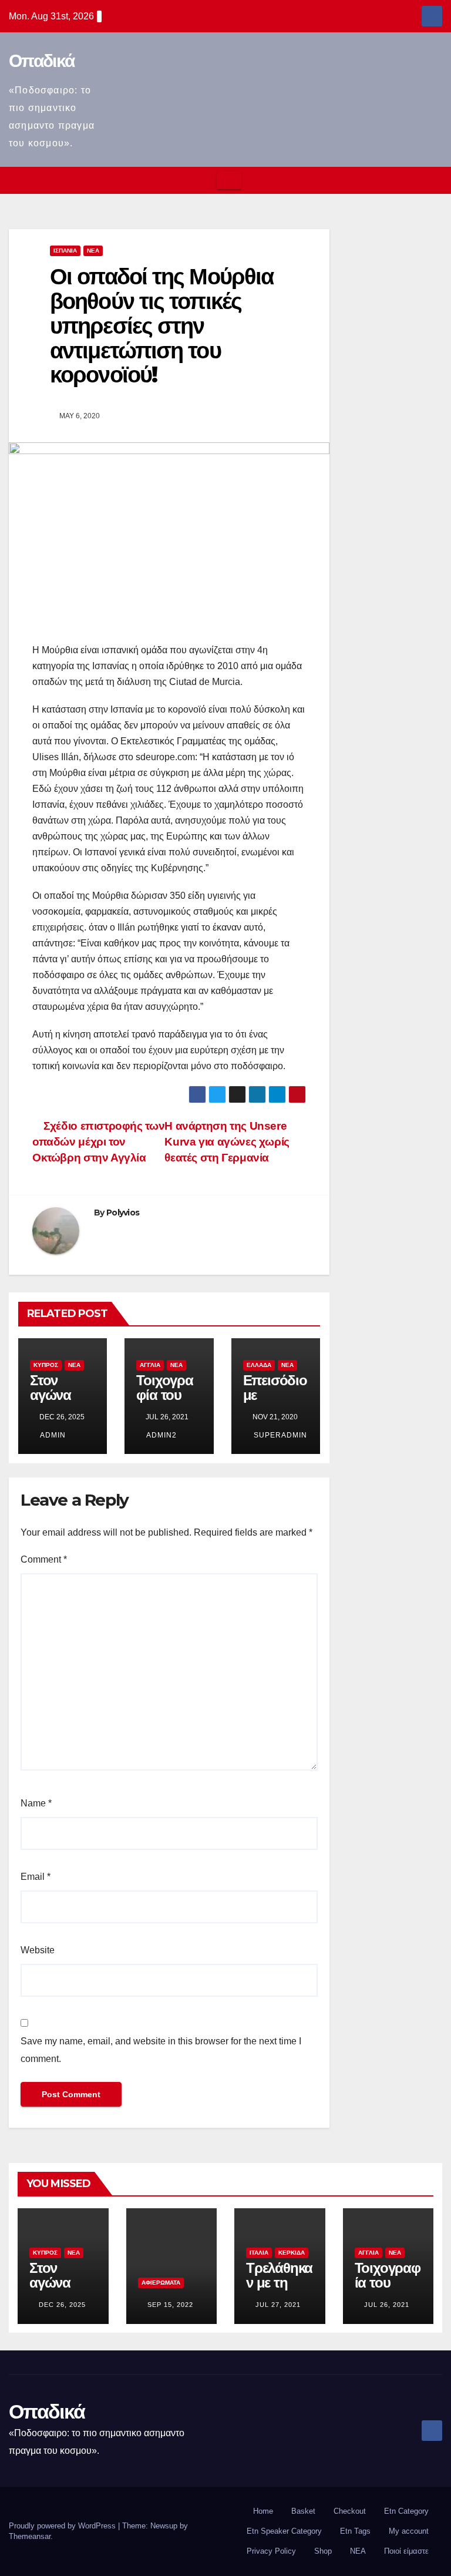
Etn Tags (355, 2531)
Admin (52, 1435)
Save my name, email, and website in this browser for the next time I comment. (161, 2050)
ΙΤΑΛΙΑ (259, 2253)
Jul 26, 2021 (387, 2305)
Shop (323, 2551)
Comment (44, 1559)
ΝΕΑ (93, 251)
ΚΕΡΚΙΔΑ (292, 2253)
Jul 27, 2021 (278, 2305)
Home (263, 2511)
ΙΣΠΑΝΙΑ (65, 251)
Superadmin (279, 1435)
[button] (434, 180)
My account (409, 2531)
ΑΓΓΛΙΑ (150, 1365)
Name (36, 1803)
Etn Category (406, 2511)
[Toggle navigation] (229, 180)
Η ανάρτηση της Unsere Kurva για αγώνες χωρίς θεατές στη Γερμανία (227, 1142)
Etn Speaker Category (284, 2531)
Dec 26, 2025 (62, 2305)
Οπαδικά (41, 61)
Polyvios (123, 1213)
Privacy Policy (271, 2551)
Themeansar (30, 2536)
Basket (303, 2511)
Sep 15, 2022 (170, 2305)
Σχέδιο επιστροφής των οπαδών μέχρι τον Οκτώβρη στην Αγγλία (98, 1142)
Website (38, 1950)
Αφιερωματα (161, 2283)
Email (36, 1877)
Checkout (350, 2511)
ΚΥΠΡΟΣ (46, 1365)
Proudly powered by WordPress (63, 2526)
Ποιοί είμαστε (406, 2551)
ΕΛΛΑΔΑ (259, 1365)
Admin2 (161, 1435)
